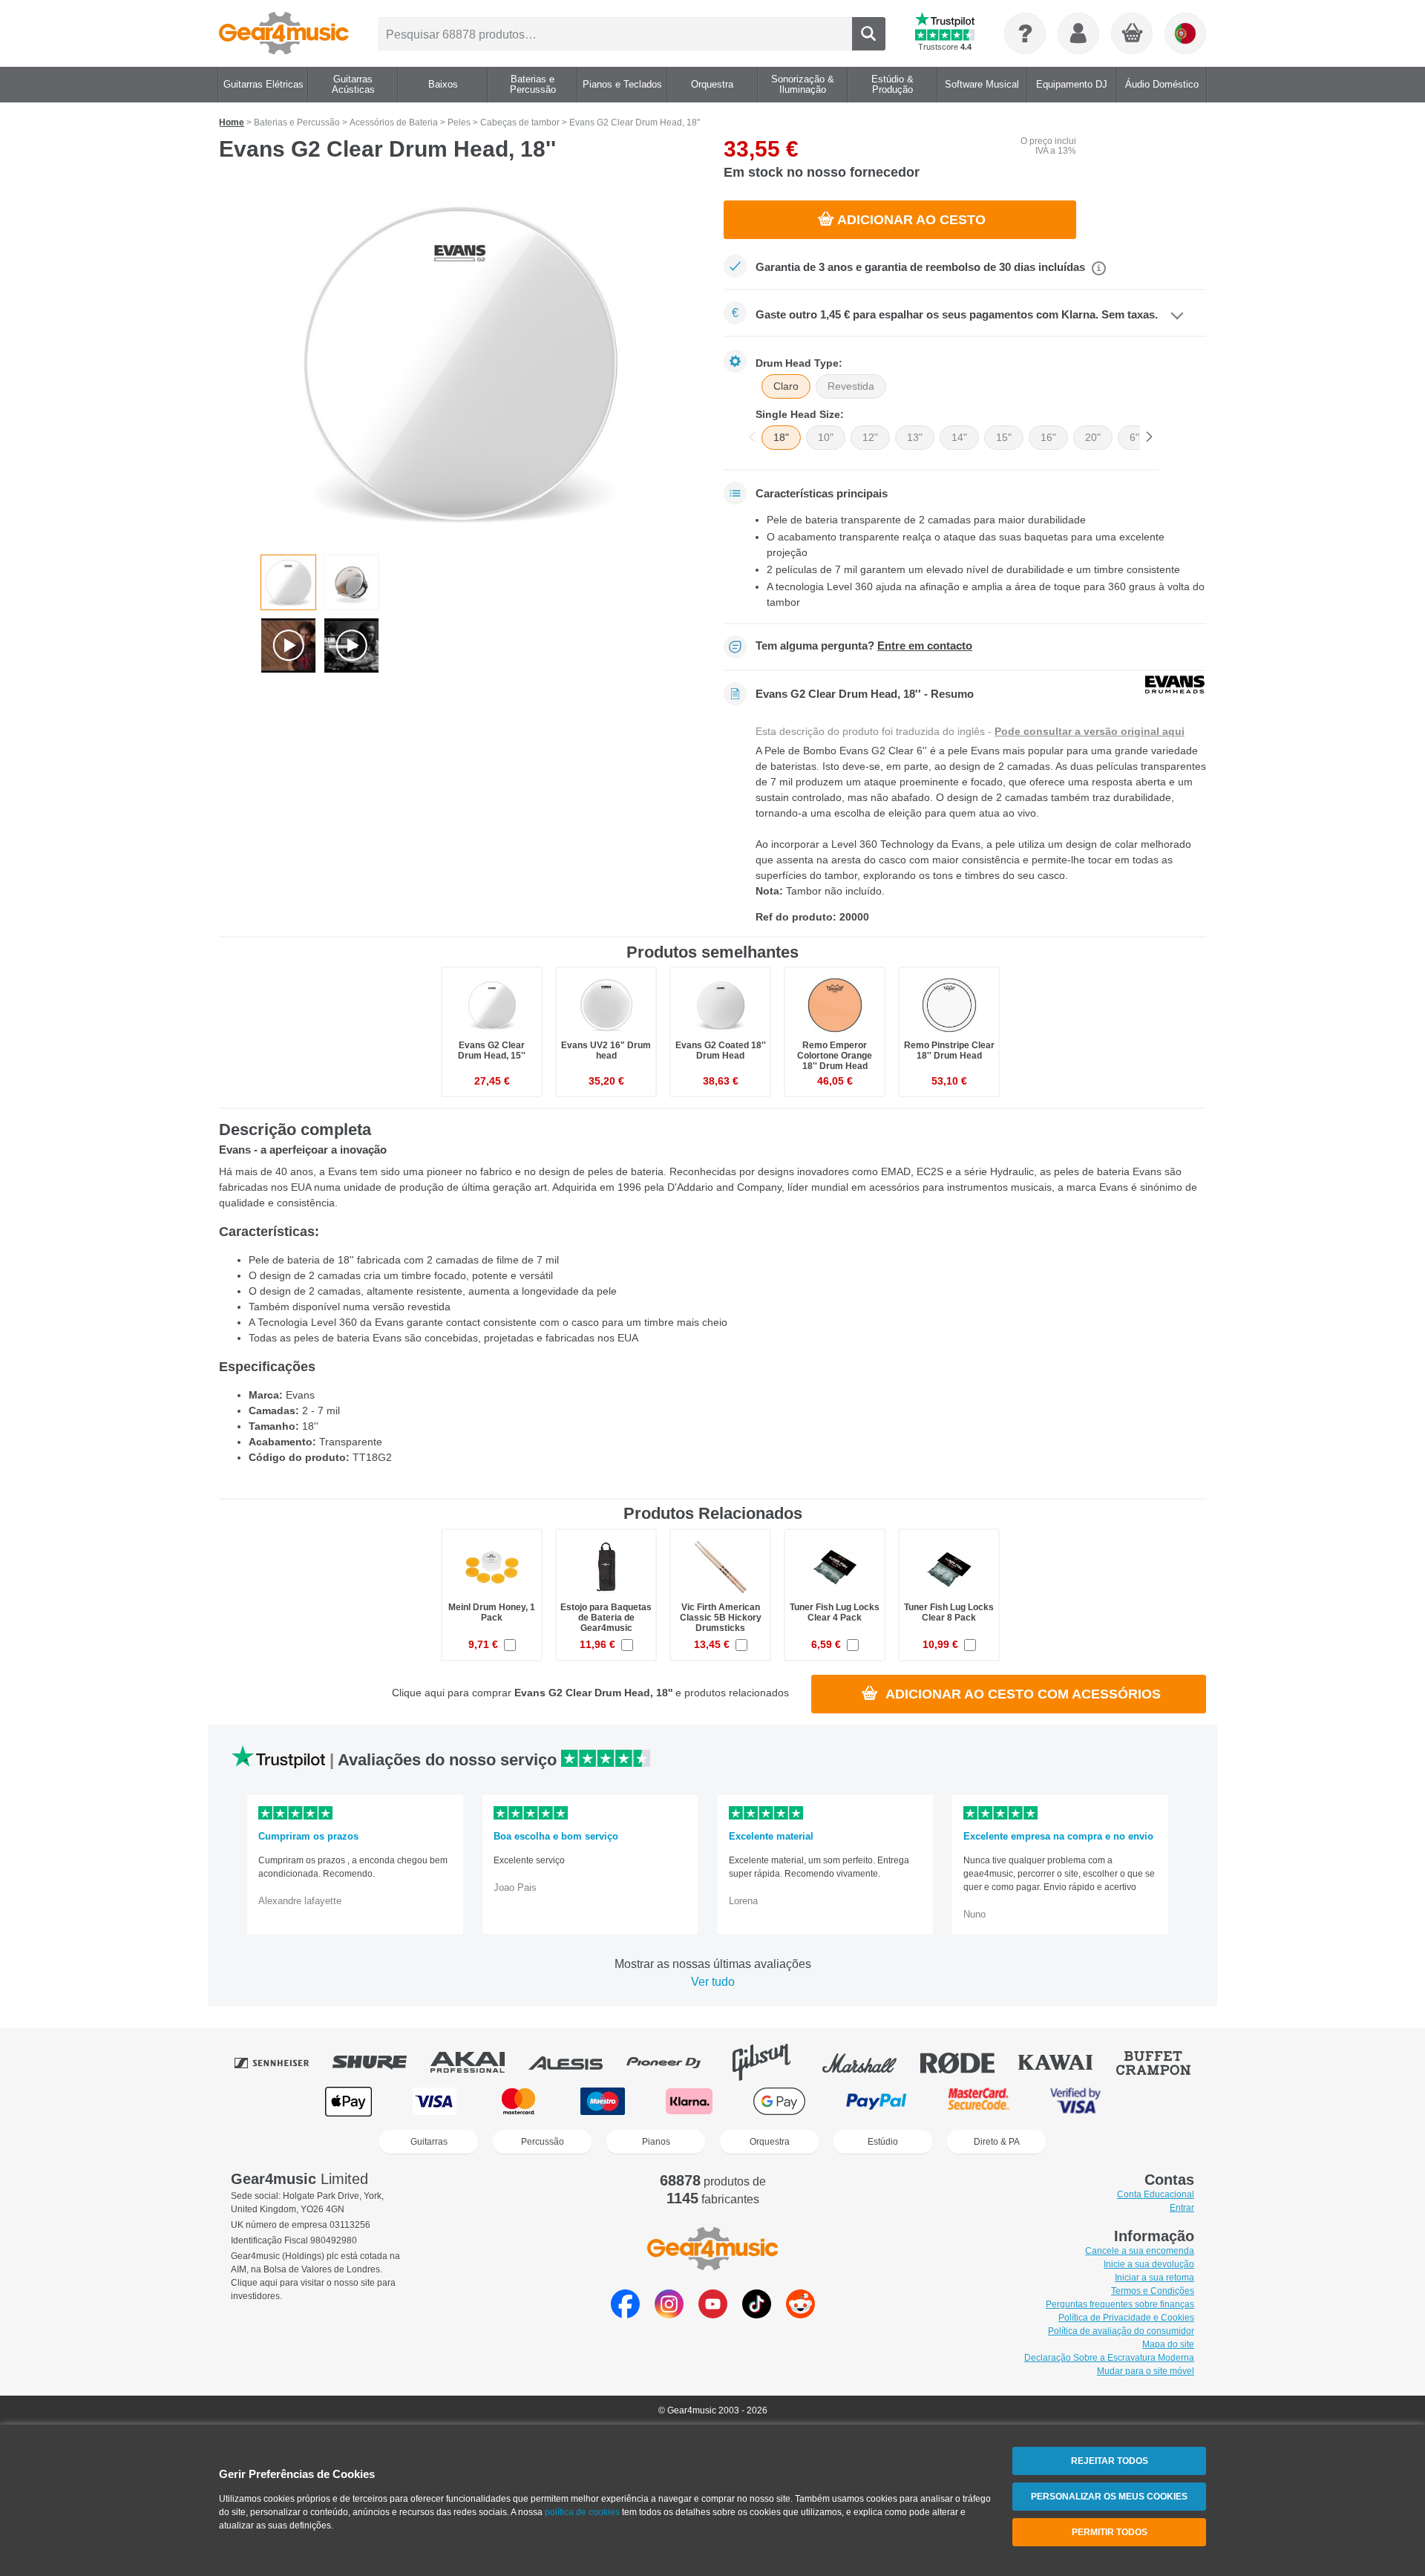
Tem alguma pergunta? (864, 646)
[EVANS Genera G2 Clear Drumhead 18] (288, 582)
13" (915, 437)
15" (1004, 437)
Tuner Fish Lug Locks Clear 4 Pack (835, 1612)
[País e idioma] (1185, 33)
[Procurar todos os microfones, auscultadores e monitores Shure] (380, 2062)
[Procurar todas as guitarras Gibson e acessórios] (772, 2062)
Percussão (543, 2142)
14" (959, 437)
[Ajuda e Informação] (1025, 33)
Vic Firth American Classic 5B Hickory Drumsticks (721, 1618)
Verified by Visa (1075, 2101)
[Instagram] (669, 2314)
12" (870, 437)
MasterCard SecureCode (979, 2101)
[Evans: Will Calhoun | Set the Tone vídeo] (351, 645)
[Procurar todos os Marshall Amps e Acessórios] (870, 2062)
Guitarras (429, 2142)
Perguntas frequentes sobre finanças (1120, 2304)
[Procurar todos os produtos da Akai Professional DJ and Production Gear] (478, 2062)
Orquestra (770, 2142)
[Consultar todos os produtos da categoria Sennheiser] (282, 2062)
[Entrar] (1078, 33)
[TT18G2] (351, 582)
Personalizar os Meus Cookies (1109, 2497)
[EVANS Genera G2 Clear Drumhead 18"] (460, 363)
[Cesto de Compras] (1133, 34)
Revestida (851, 386)
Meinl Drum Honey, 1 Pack (492, 1612)
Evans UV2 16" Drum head (606, 1050)
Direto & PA (997, 2142)
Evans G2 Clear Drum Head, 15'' (492, 1050)
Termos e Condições (1153, 2291)
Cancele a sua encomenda (1140, 2251)
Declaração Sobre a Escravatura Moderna (1109, 2358)
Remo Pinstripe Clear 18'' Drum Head (949, 1050)
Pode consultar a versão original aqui (1090, 731)
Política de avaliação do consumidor (1121, 2331)
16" (1048, 437)
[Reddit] (800, 2314)
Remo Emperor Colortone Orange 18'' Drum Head (835, 1056)
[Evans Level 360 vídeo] (288, 645)
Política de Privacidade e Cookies (1126, 2318)
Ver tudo (713, 1982)
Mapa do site (1168, 2344)
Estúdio (883, 2142)
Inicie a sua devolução (1149, 2264)
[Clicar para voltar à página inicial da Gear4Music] (284, 33)
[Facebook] (625, 2314)
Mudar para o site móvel (1146, 2371)
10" (826, 437)
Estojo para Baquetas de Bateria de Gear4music (606, 1618)
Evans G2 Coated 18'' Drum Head (721, 1050)
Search (869, 34)
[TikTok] (757, 2314)
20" (1093, 437)
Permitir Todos (1110, 2532)
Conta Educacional (1156, 2194)
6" (1134, 437)
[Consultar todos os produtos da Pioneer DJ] (674, 2062)
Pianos (656, 2142)
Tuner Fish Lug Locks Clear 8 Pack (949, 1612)
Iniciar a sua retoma (1154, 2278)
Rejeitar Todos (1110, 2461)
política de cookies (582, 2512)
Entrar (1182, 2208)
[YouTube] (713, 2314)
